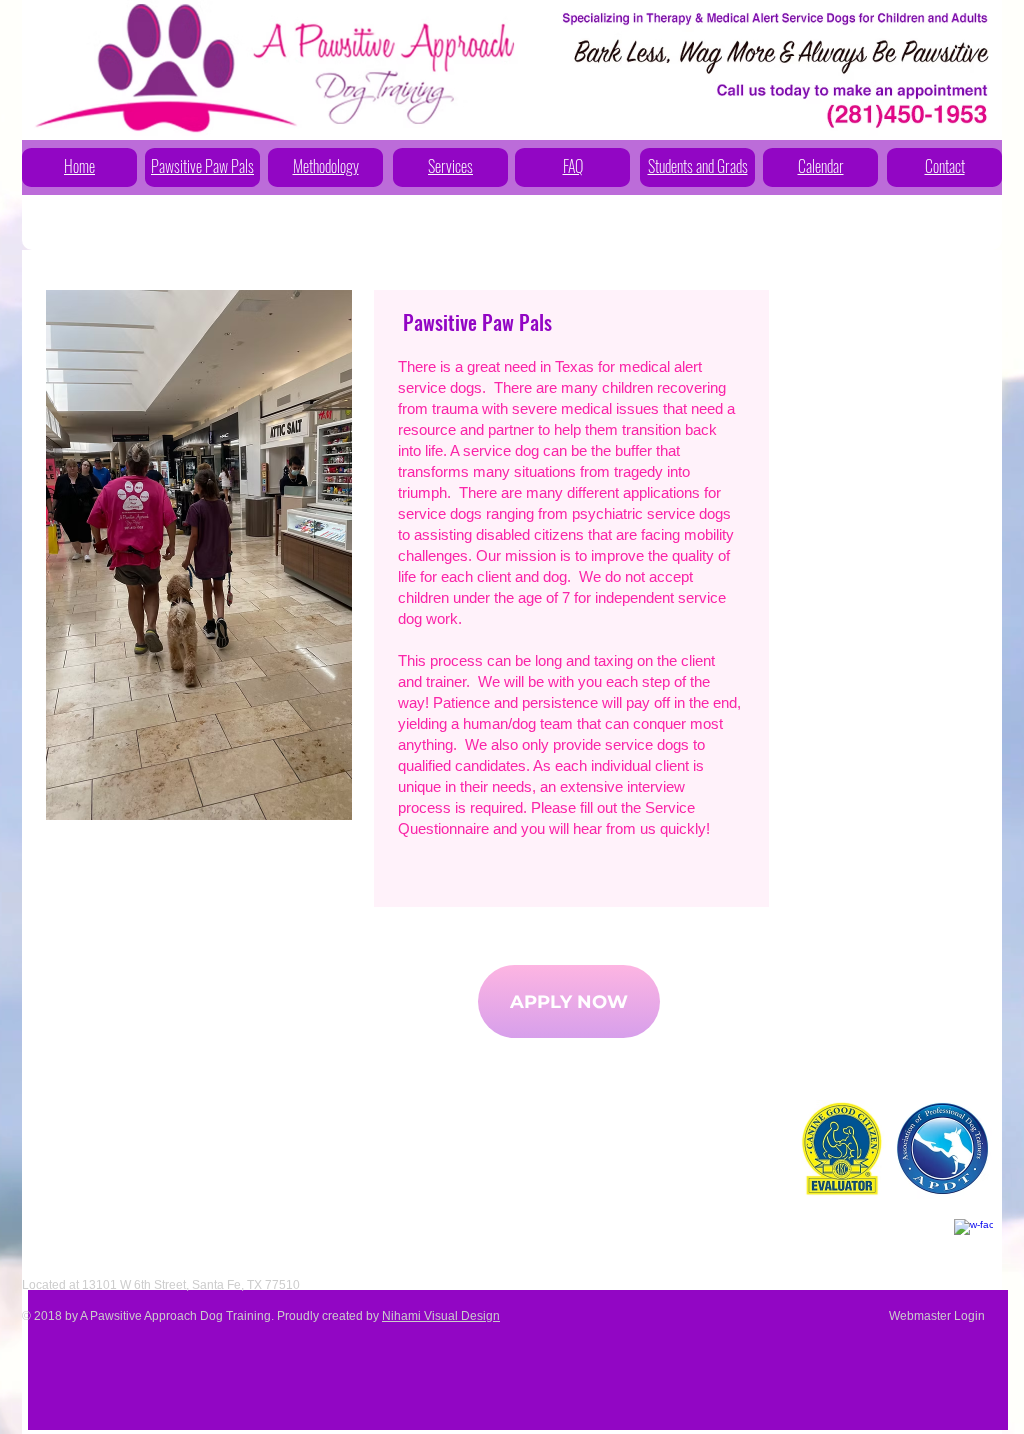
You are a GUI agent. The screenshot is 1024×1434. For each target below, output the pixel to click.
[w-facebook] (973, 1238)
